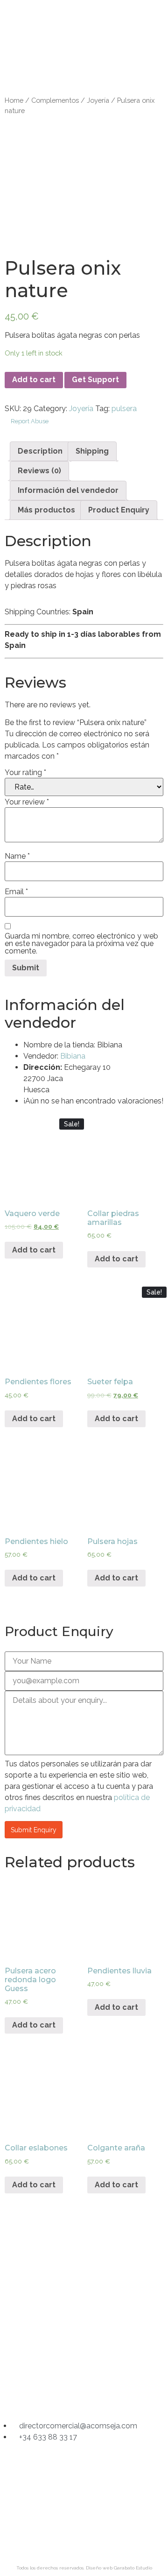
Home (14, 100)
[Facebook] (84, 2394)
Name (17, 856)
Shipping (92, 451)
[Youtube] (120, 2394)
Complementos (55, 100)
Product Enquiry (119, 510)
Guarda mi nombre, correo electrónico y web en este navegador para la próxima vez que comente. (81, 944)
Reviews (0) (39, 471)
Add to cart (34, 380)
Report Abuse (29, 421)
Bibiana (73, 1056)
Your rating (25, 773)
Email (16, 892)
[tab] (40, 451)
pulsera (124, 409)
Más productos (46, 510)
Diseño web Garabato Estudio (119, 2568)
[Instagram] (48, 2394)
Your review (27, 802)
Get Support (95, 380)
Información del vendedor (68, 490)
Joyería (98, 100)
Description (40, 451)
